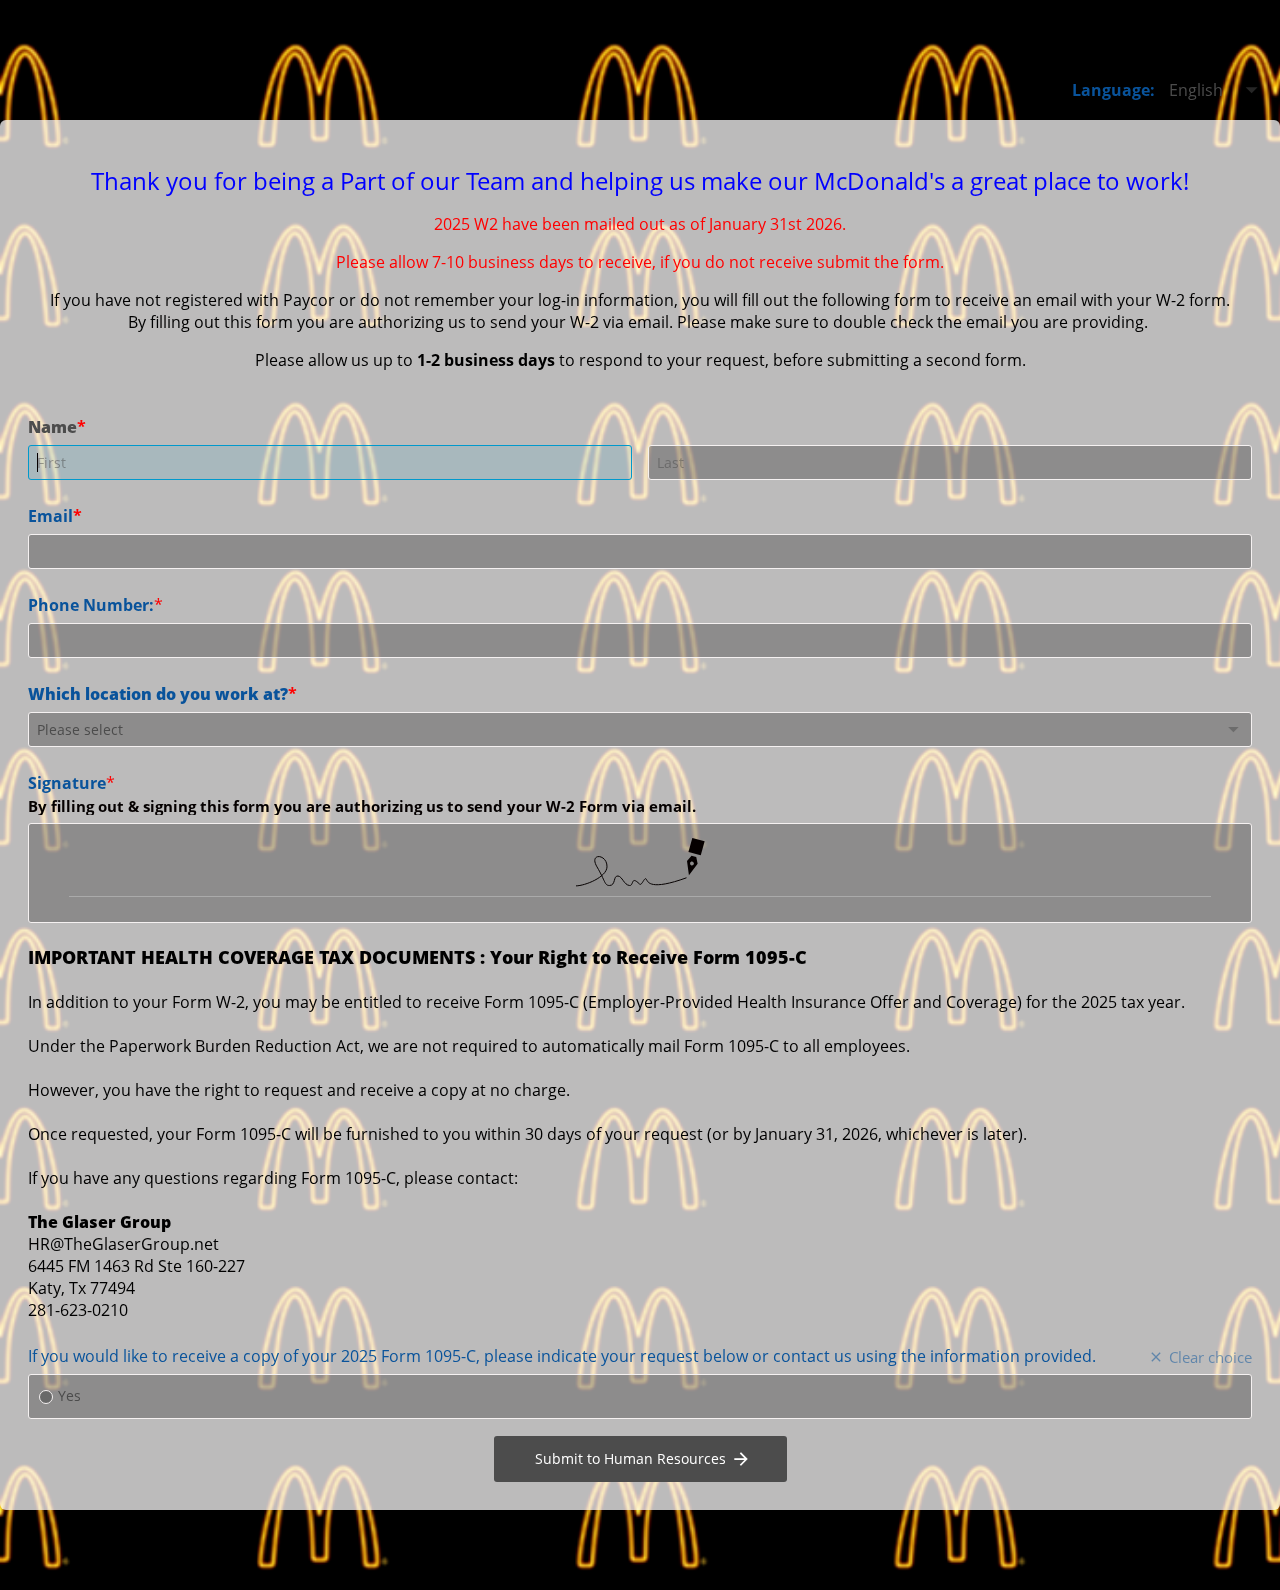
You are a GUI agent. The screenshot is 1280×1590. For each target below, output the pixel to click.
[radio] (46, 1397)
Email (50, 515)
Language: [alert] (1113, 90)
